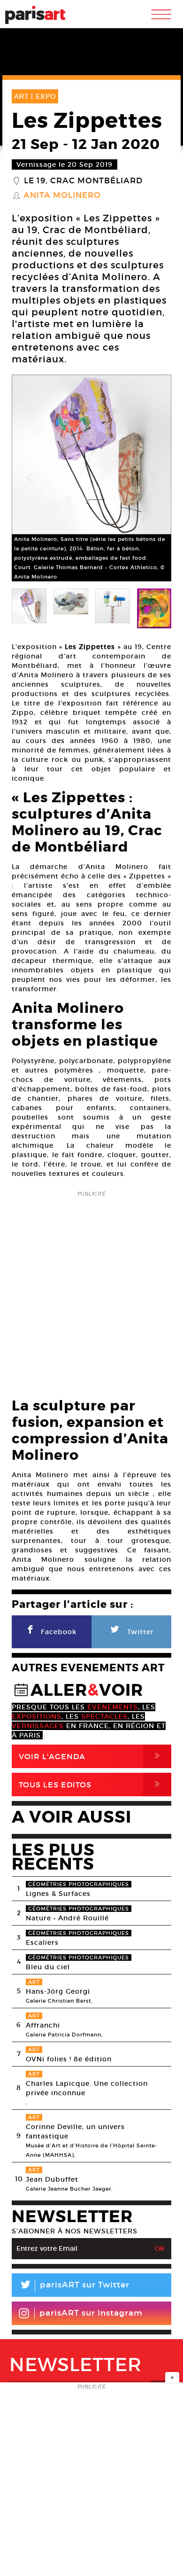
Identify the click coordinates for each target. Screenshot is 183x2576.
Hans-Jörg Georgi (58, 1991)
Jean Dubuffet (52, 2179)
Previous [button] (30, 478)
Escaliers (42, 1942)
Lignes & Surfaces (58, 1894)
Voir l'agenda (91, 1756)
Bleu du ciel (48, 1967)
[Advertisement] (91, 1292)
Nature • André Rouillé (67, 1918)
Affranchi (43, 2025)
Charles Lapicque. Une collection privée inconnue (87, 2088)
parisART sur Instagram (91, 2313)
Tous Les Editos (91, 1784)
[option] (91, 478)
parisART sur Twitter (74, 2286)
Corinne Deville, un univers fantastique (75, 2131)
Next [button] (152, 478)
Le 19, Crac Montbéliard (83, 181)
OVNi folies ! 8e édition (69, 2059)
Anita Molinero (62, 196)
